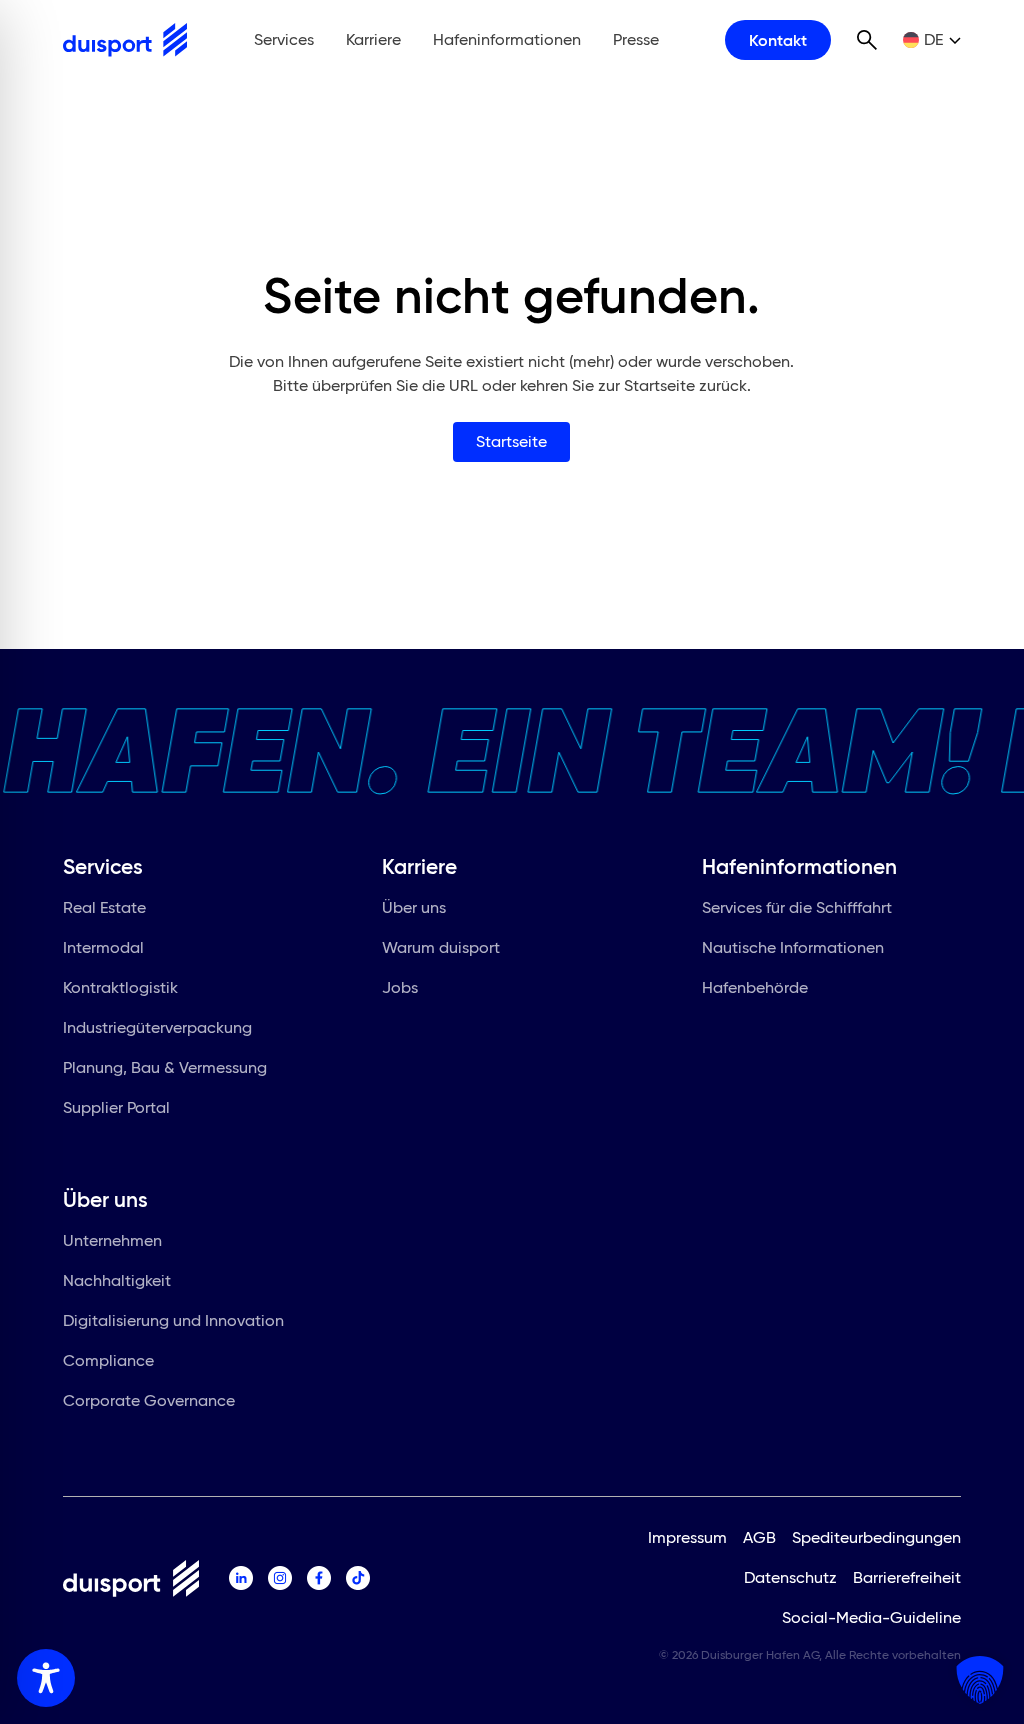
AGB (759, 1537)
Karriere (373, 39)
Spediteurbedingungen (876, 1537)
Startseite (511, 441)
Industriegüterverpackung (157, 1027)
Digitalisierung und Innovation (173, 1320)
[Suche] (867, 40)
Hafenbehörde (755, 987)
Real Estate (104, 907)
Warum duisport (441, 947)
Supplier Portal (116, 1107)
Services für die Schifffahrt (797, 907)
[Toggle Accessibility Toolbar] (46, 1678)
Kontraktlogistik (120, 987)
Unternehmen (112, 1240)
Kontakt (778, 40)
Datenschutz (790, 1577)
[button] (980, 1680)
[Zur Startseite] (125, 40)
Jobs (400, 987)
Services (284, 39)
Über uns (414, 907)
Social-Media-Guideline (871, 1617)
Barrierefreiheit (907, 1577)
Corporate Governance (149, 1400)
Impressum (687, 1537)
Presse (636, 39)
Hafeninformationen (507, 39)
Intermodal (103, 947)
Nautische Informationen (793, 947)
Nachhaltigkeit (117, 1280)
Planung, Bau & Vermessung (165, 1067)
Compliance (108, 1360)
